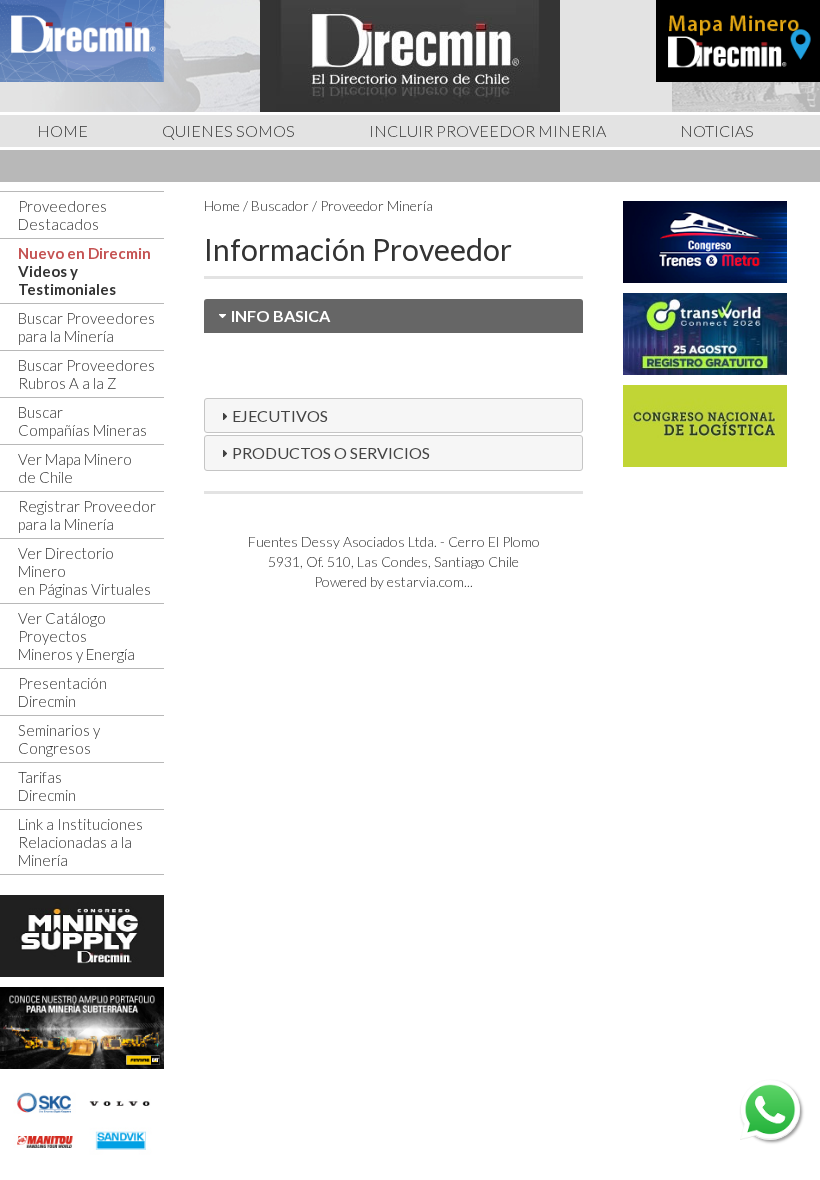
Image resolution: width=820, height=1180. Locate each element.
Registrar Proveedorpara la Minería (87, 515)
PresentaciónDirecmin (62, 692)
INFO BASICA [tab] (280, 315)
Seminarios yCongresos (59, 739)
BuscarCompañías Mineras (82, 421)
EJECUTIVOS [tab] (280, 415)
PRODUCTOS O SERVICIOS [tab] (331, 452)
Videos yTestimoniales (67, 280)
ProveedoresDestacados (62, 215)
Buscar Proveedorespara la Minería (86, 327)
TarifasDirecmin (47, 786)
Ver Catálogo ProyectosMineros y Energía (76, 636)
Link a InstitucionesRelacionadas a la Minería (80, 842)
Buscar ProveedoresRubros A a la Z (86, 374)
